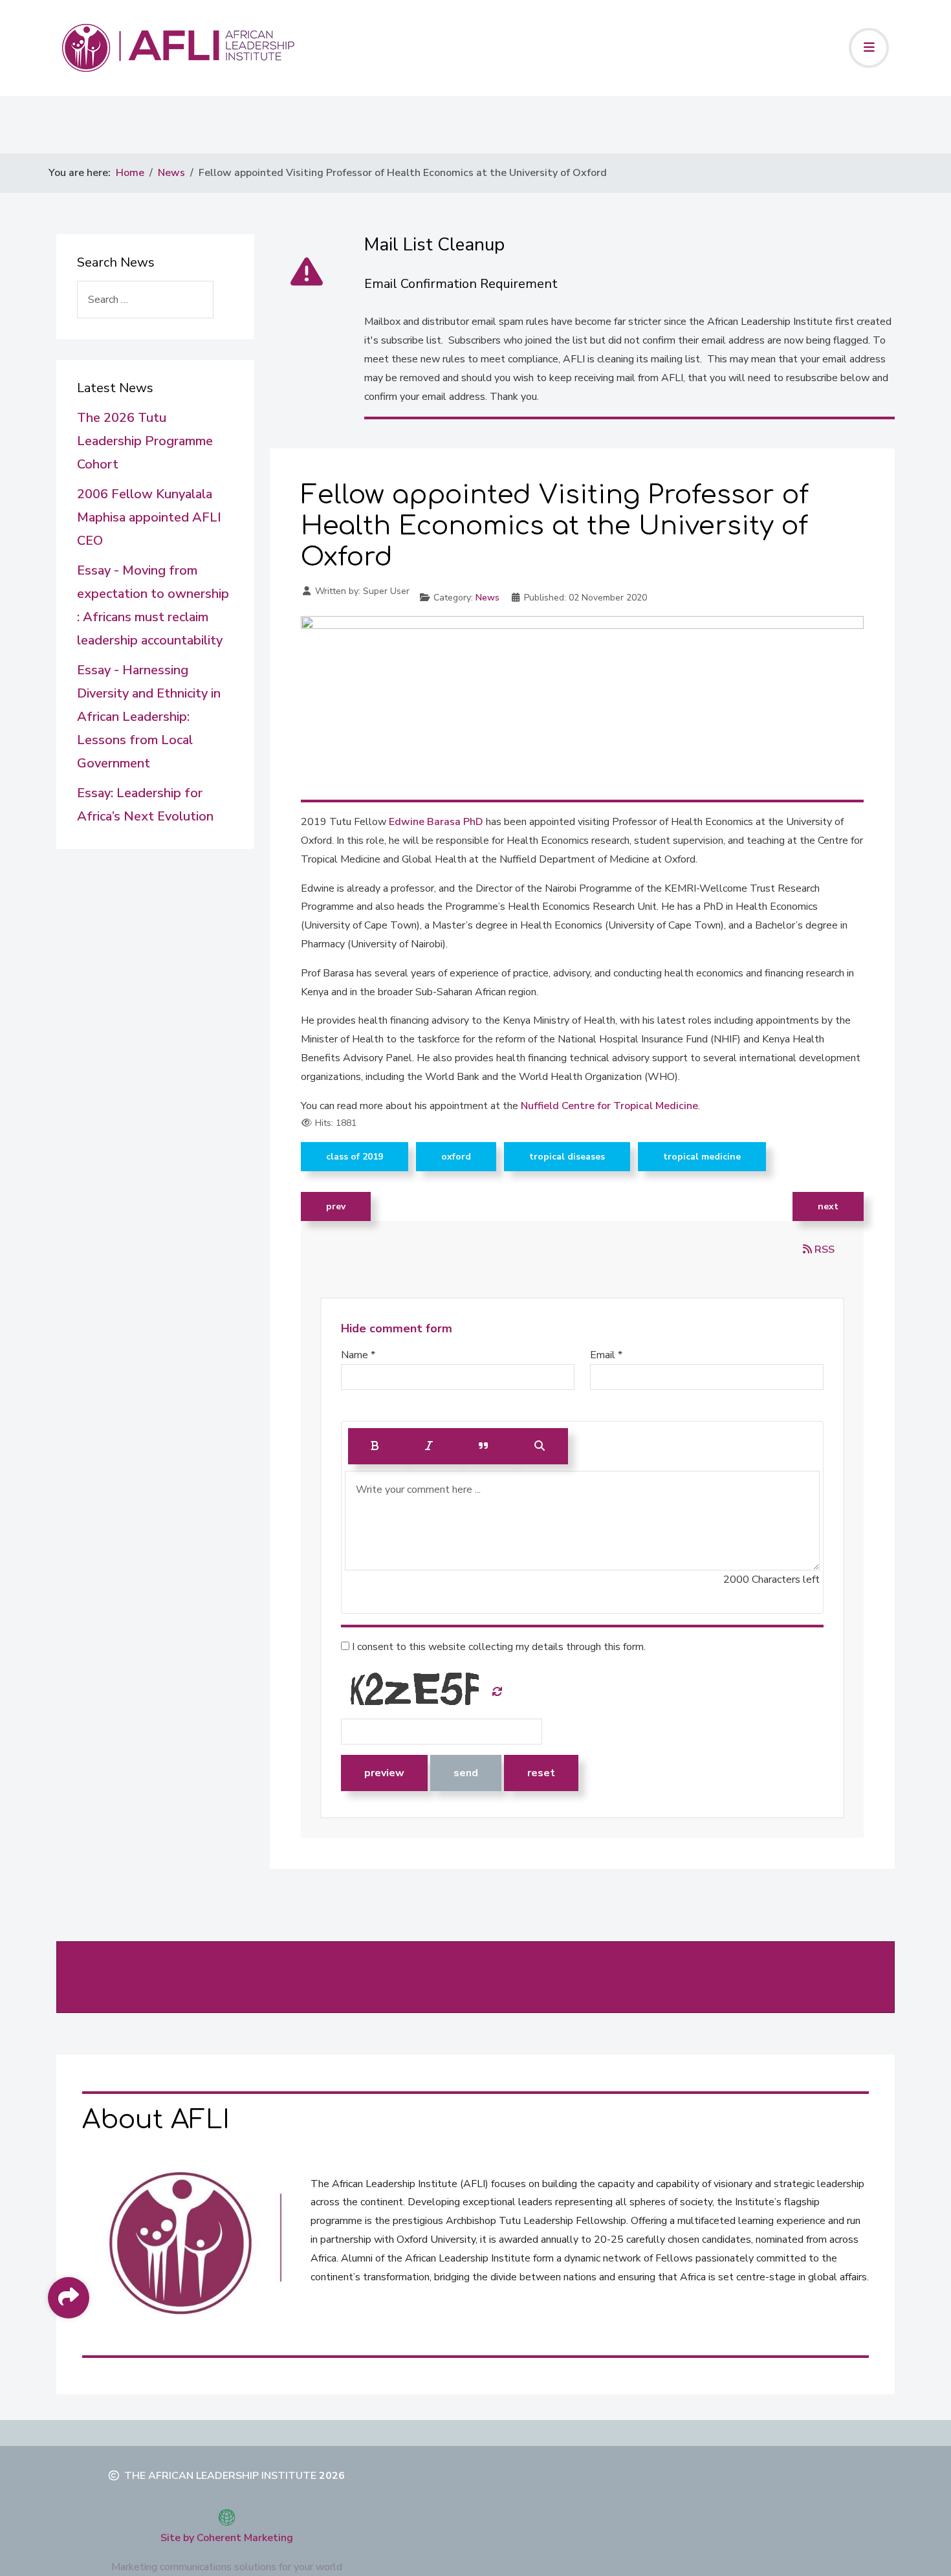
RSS (823, 1249)
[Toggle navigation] (869, 48)
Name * (358, 1355)
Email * (606, 1355)
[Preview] (540, 1446)
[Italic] (429, 1446)
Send (466, 1773)
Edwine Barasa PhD (435, 822)
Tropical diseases (567, 1157)
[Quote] (484, 1446)
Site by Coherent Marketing (227, 2538)
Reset (541, 1773)
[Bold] (375, 1446)
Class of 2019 (355, 1157)
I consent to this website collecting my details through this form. (497, 1647)
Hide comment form (397, 1328)
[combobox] (145, 300)
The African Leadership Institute (220, 2476)
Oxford (456, 1157)
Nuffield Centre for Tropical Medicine (609, 1106)
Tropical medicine (702, 1157)
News (487, 598)
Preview (384, 1773)
